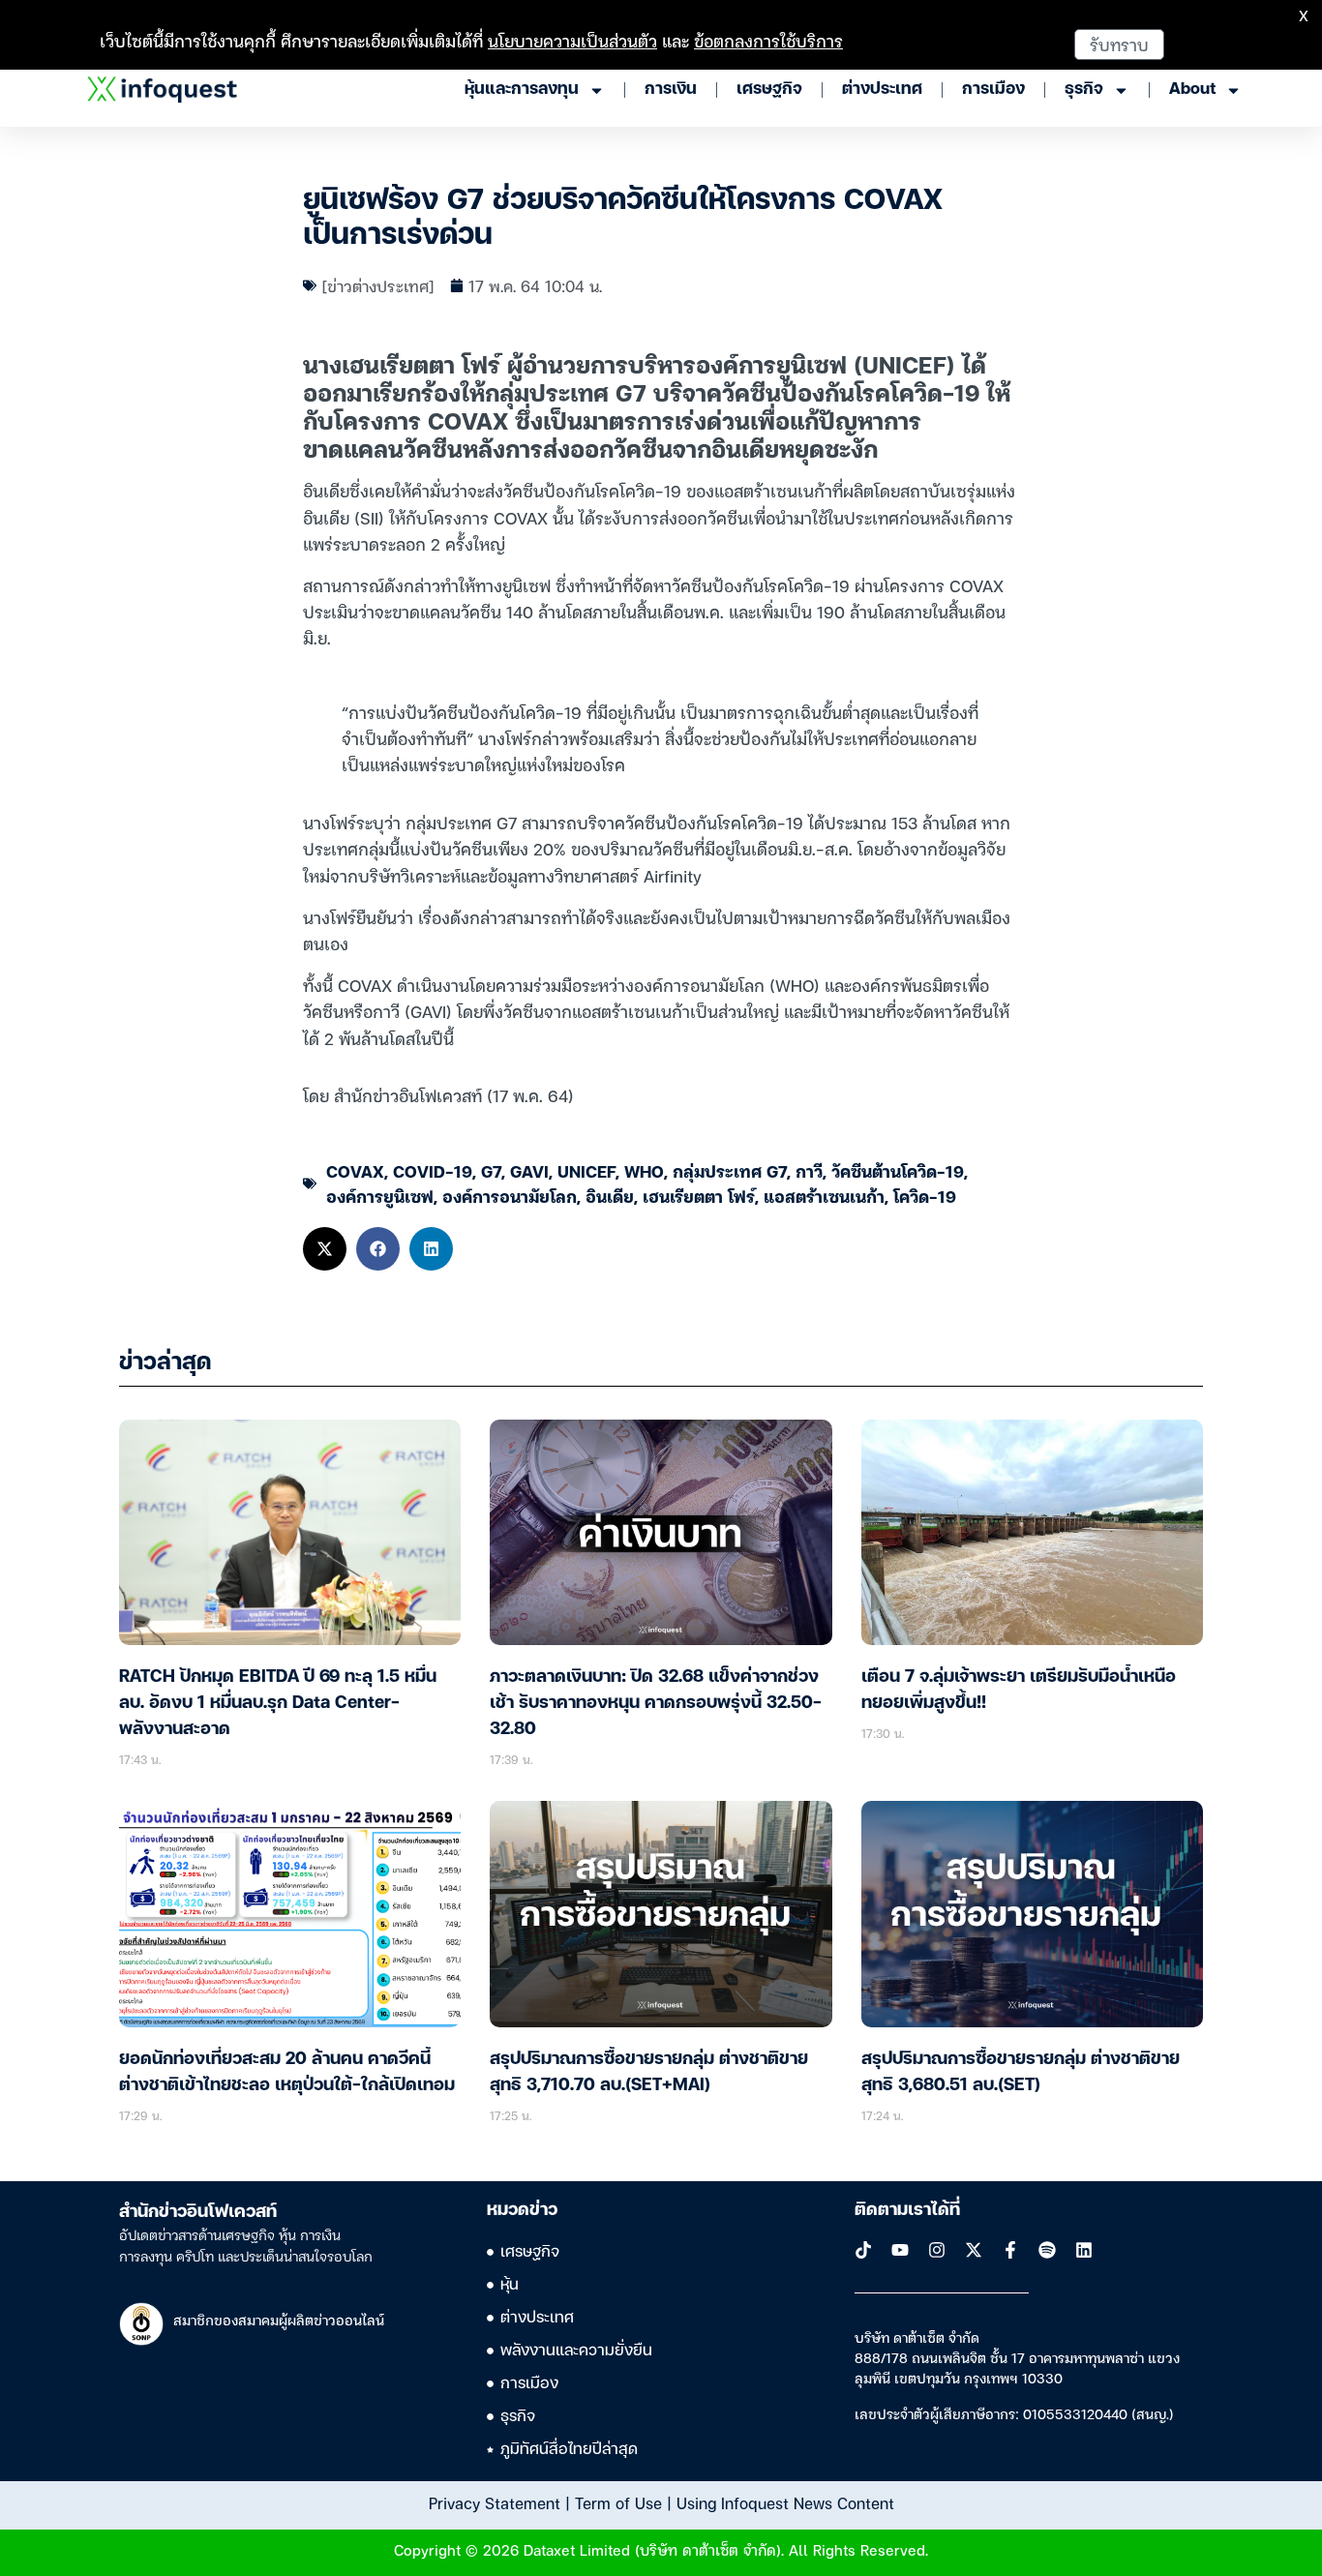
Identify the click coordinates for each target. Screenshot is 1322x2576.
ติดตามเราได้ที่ (907, 2210)
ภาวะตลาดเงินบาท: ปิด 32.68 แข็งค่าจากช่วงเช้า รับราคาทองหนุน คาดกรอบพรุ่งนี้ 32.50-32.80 (656, 1703)
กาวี (809, 1170)
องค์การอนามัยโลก (510, 1196)
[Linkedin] (1084, 2250)
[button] (325, 1249)
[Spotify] (1047, 2250)
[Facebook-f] (1010, 2250)
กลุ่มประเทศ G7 (730, 1170)
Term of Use (618, 2502)
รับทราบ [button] (1119, 44)
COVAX (355, 1170)
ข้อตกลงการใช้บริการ (768, 40)
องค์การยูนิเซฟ (380, 1196)
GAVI (529, 1170)
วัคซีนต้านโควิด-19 (898, 1170)
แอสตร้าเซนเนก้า (824, 1196)
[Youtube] (900, 2250)
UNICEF (586, 1170)
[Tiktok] (863, 2250)
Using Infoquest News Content (785, 2502)
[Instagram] (937, 2250)
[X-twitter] (974, 2250)
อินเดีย (610, 1196)
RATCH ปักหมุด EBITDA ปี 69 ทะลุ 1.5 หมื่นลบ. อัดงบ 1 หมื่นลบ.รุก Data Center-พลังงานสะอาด (278, 1703)
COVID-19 (433, 1170)
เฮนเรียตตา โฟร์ (699, 1196)
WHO (644, 1170)
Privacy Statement (495, 2502)
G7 (491, 1170)
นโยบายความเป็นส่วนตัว (572, 40)
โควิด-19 (925, 1196)
